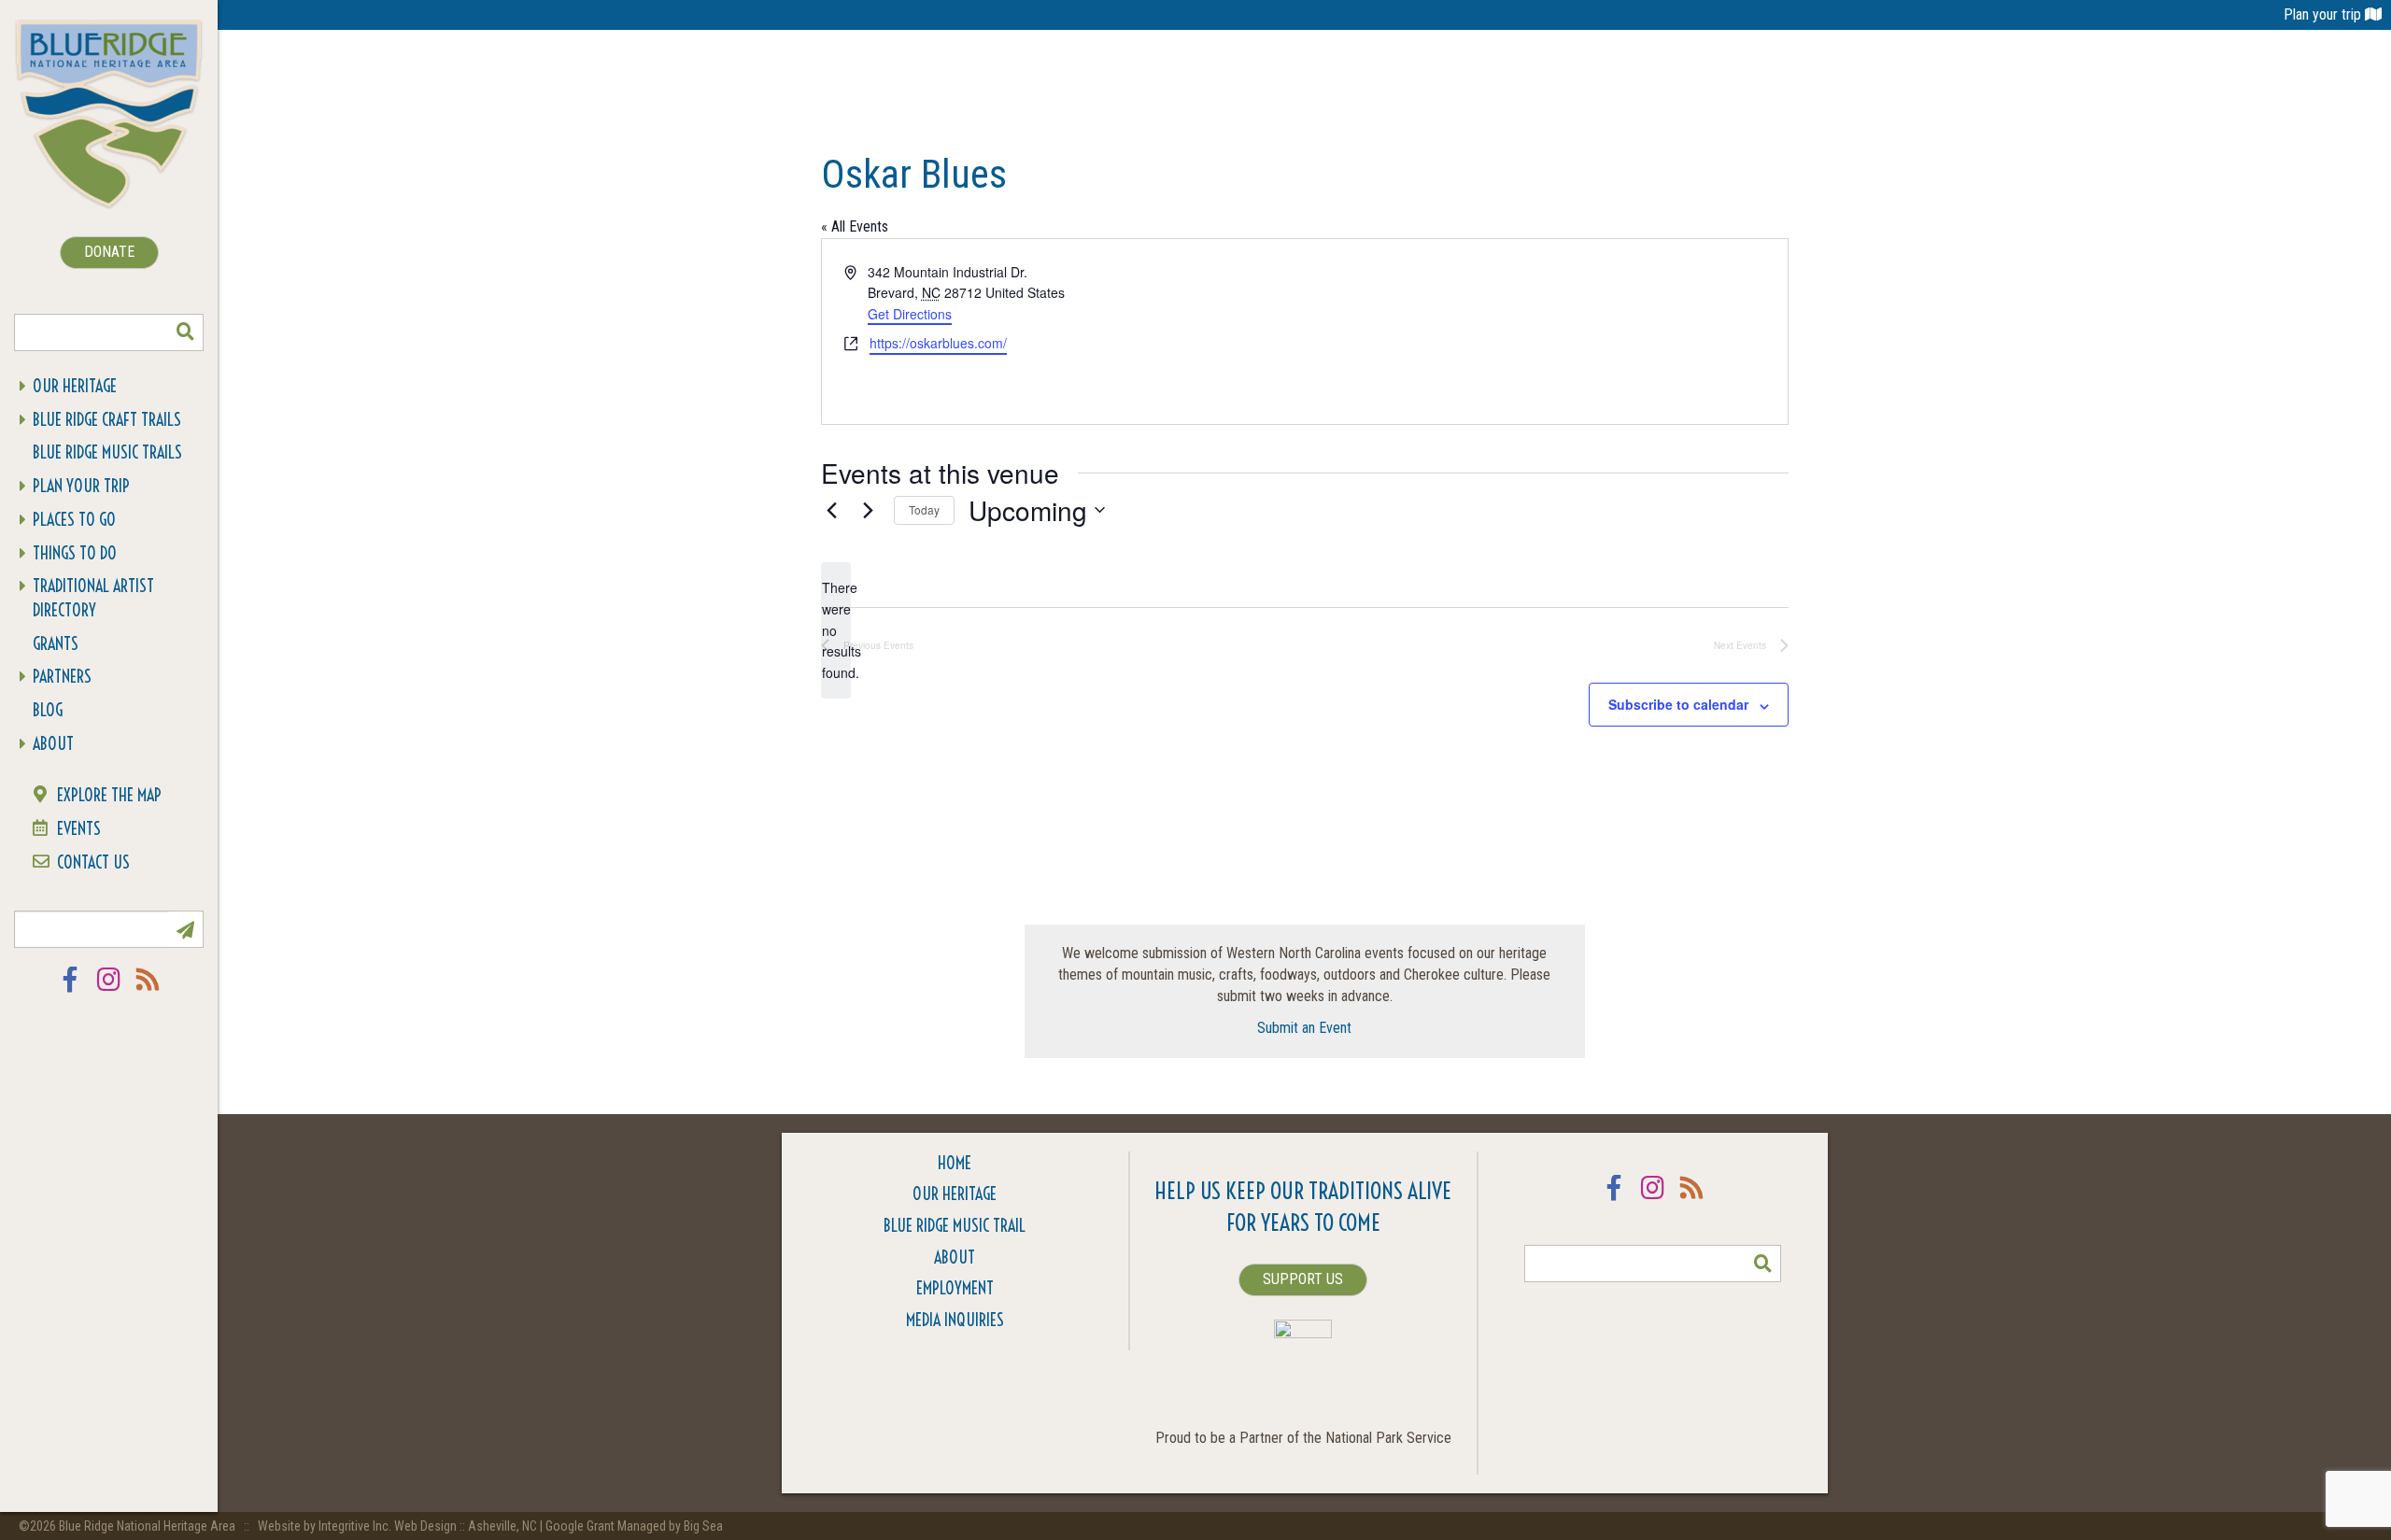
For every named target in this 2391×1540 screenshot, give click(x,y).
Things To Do (75, 553)
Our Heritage (75, 386)
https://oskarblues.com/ (938, 343)
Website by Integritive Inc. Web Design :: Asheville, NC (399, 1526)
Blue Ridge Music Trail (955, 1226)
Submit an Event (1304, 1028)
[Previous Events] (832, 510)
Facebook (70, 991)
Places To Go (74, 520)
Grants (56, 644)
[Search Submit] (185, 332)
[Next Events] (869, 510)
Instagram (109, 991)
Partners (62, 677)
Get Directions (910, 314)
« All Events (855, 226)
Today (924, 509)
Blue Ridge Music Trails (107, 452)
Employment (955, 1288)
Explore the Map (109, 795)
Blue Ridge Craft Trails (107, 420)
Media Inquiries (955, 1320)
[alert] (836, 630)
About (53, 744)
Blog (48, 710)
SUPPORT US (1303, 1279)
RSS (149, 991)
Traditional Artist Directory (93, 598)
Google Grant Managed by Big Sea (634, 1526)
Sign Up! (185, 929)
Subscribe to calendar (1678, 704)
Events (79, 829)
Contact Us (93, 862)
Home (955, 1163)
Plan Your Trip (81, 486)
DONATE (109, 252)
